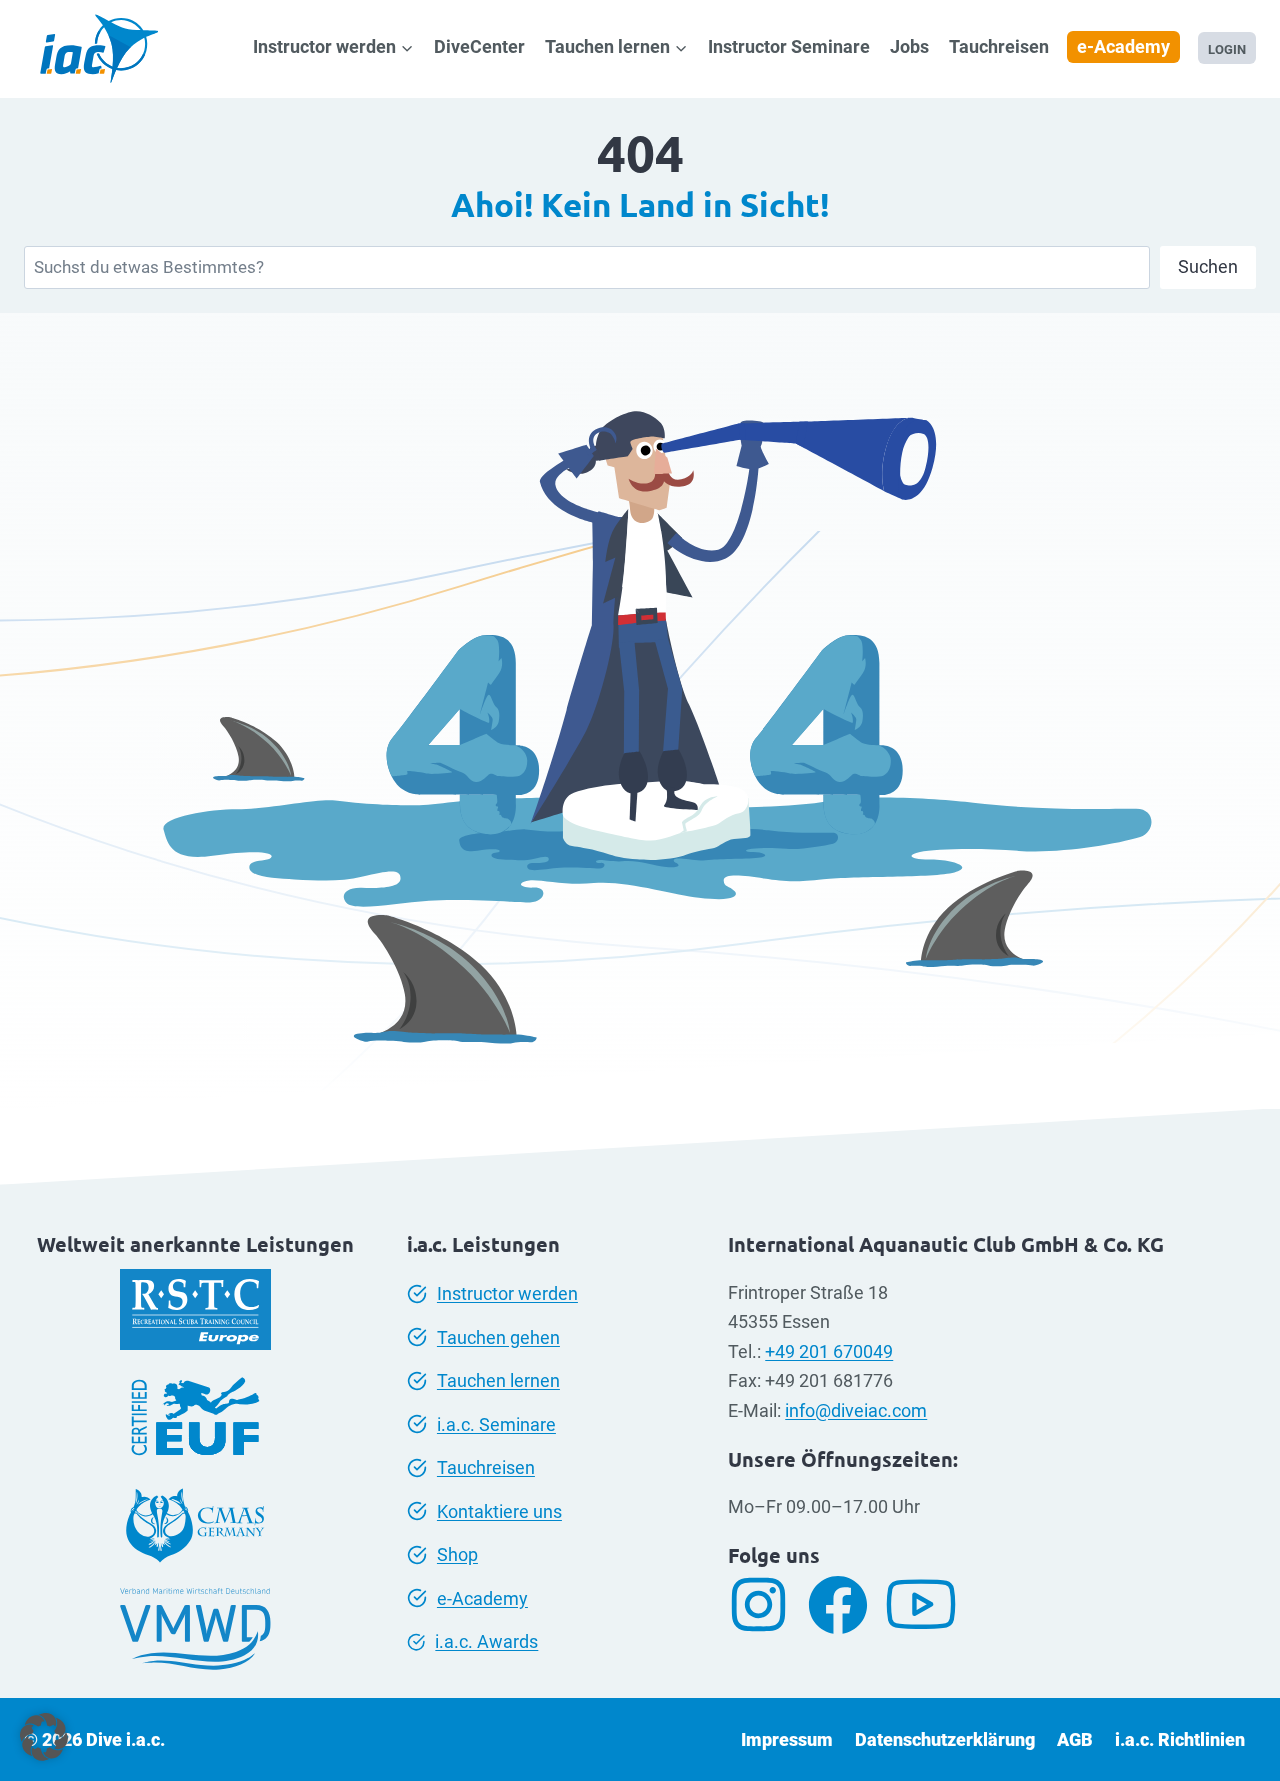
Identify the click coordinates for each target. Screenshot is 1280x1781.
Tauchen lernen (498, 1380)
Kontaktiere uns (499, 1511)
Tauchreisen (999, 46)
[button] (44, 1737)
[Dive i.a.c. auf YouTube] (928, 1605)
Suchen (1208, 266)
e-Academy (1123, 46)
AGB (1075, 1739)
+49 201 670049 (829, 1351)
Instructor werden (507, 1293)
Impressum (787, 1739)
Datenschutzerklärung (945, 1739)
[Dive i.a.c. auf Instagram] (766, 1604)
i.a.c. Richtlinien (1180, 1739)
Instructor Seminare (789, 46)
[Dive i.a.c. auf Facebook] (845, 1605)
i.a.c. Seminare (496, 1424)
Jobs (909, 46)
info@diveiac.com (856, 1410)
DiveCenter (479, 46)
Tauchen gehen (498, 1337)
